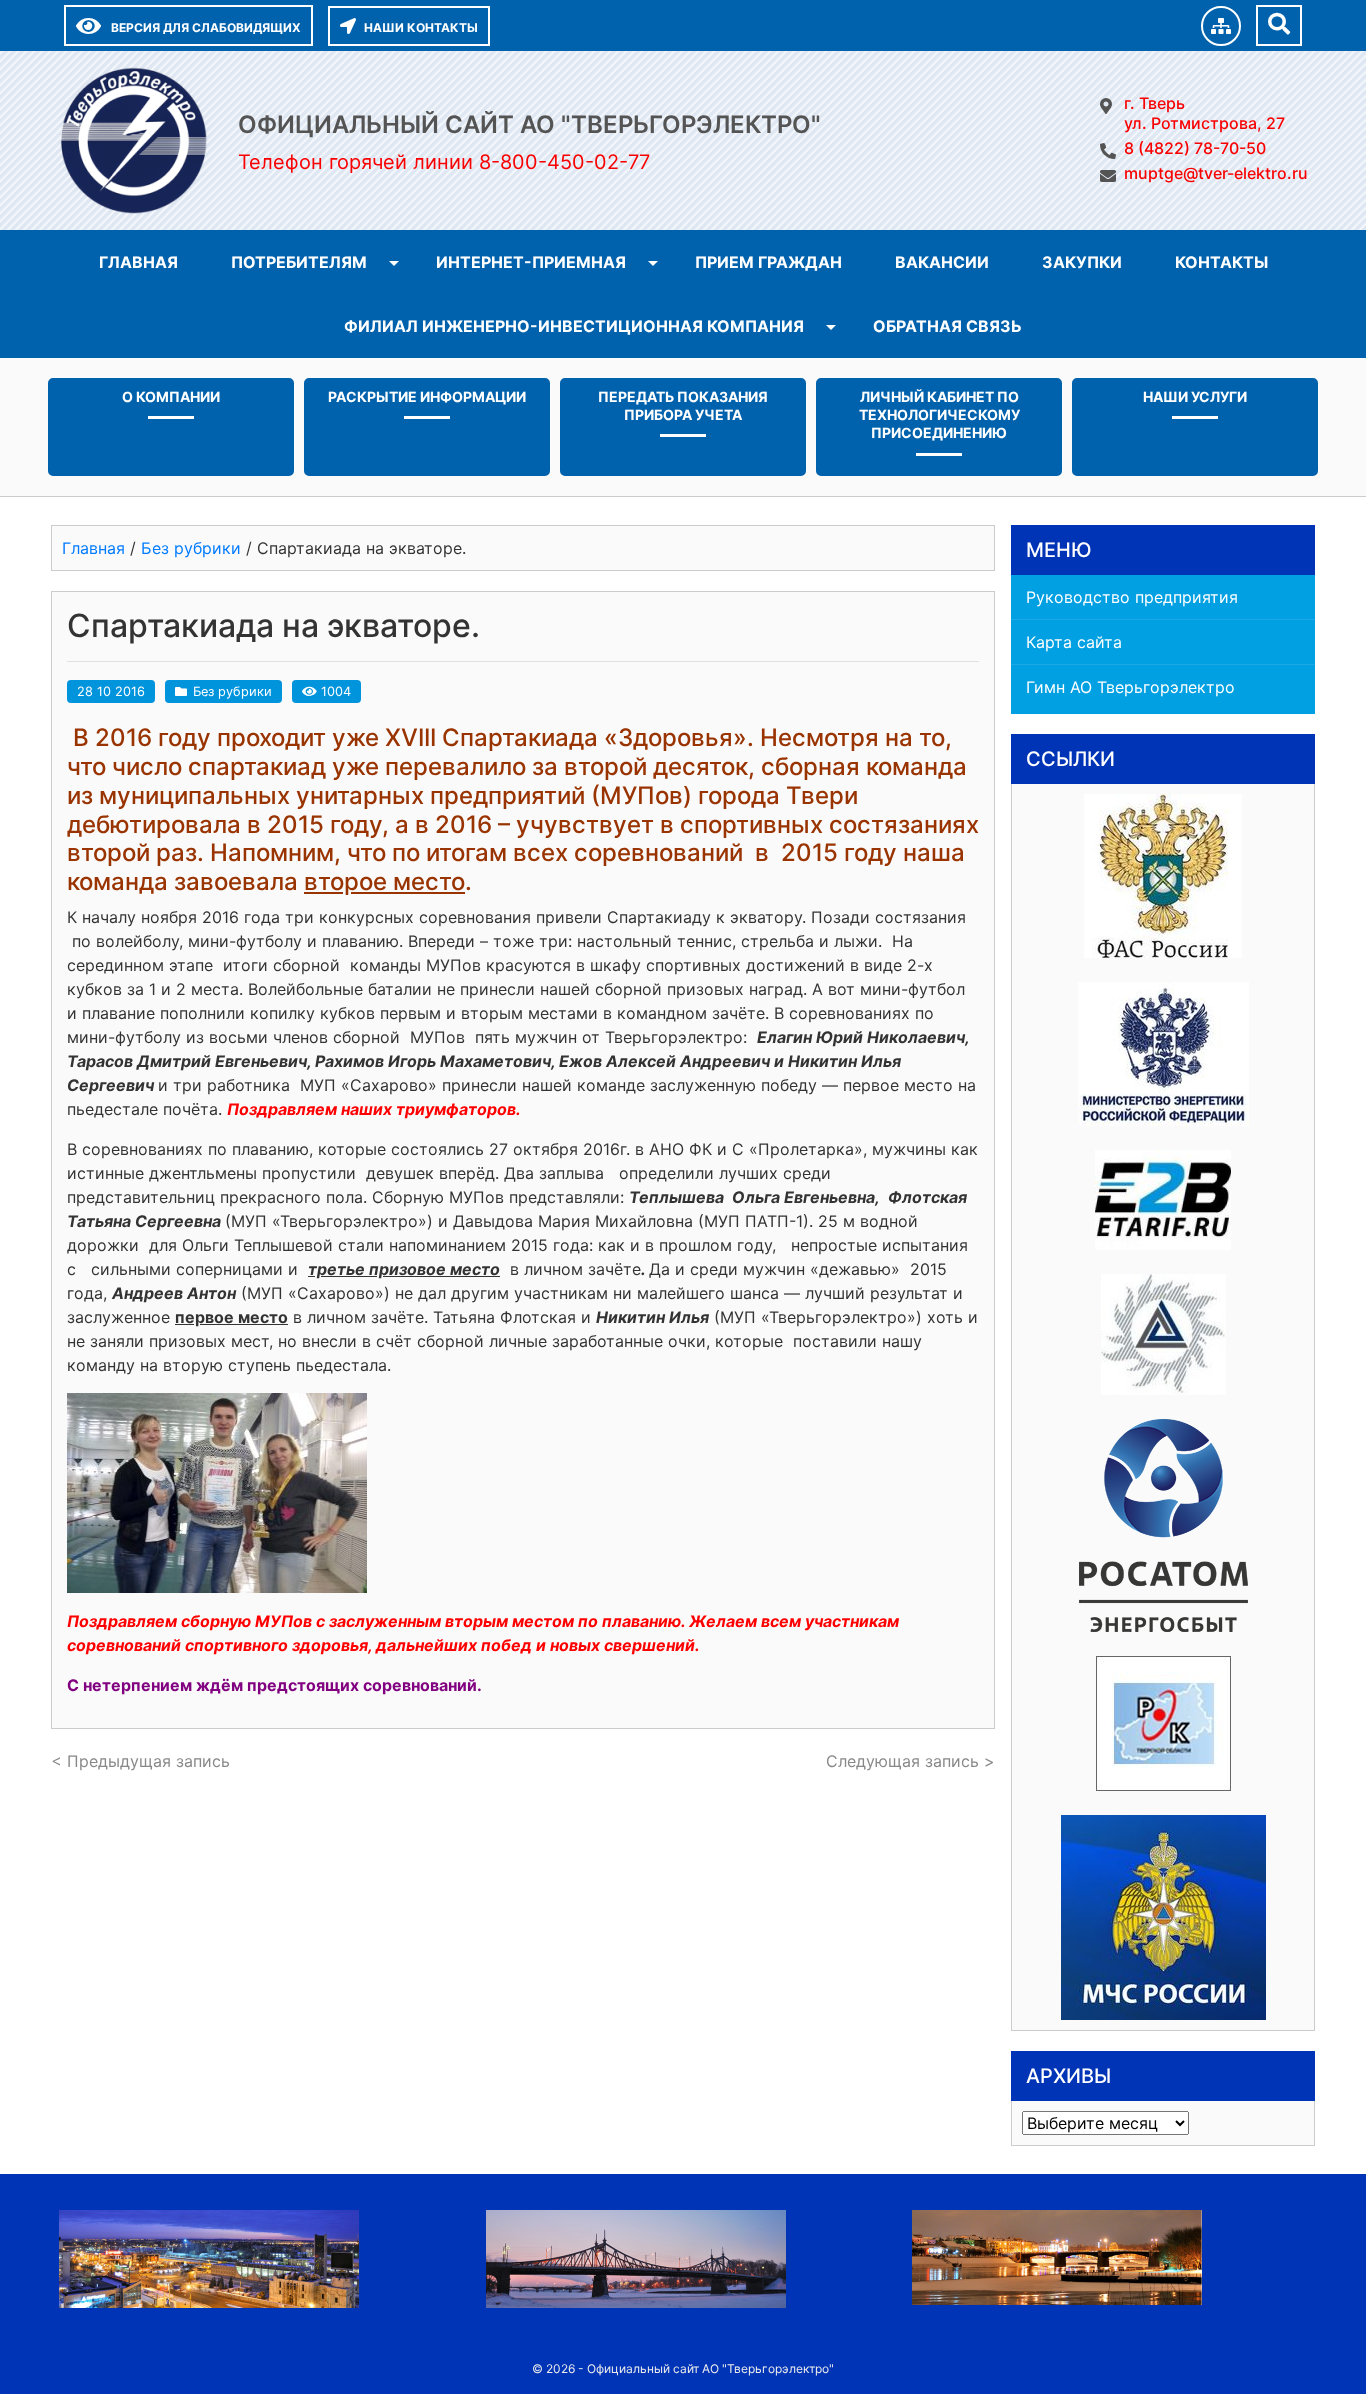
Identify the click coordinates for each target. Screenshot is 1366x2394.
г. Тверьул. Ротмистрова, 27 (1204, 113)
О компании (171, 396)
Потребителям (299, 262)
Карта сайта (1074, 642)
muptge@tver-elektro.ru (1216, 173)
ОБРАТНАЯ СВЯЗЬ (947, 326)
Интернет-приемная (531, 262)
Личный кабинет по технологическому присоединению (939, 414)
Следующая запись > (910, 1761)
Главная (138, 262)
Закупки (1082, 262)
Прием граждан (768, 262)
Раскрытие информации (427, 396)
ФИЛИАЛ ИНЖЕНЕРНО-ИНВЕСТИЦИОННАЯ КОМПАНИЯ (574, 326)
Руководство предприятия (1132, 597)
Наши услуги (1195, 396)
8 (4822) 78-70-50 (1195, 148)
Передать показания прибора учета (683, 405)
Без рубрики (232, 691)
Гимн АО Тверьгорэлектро (1130, 687)
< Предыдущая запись (140, 1761)
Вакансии (942, 262)
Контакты (1221, 262)
